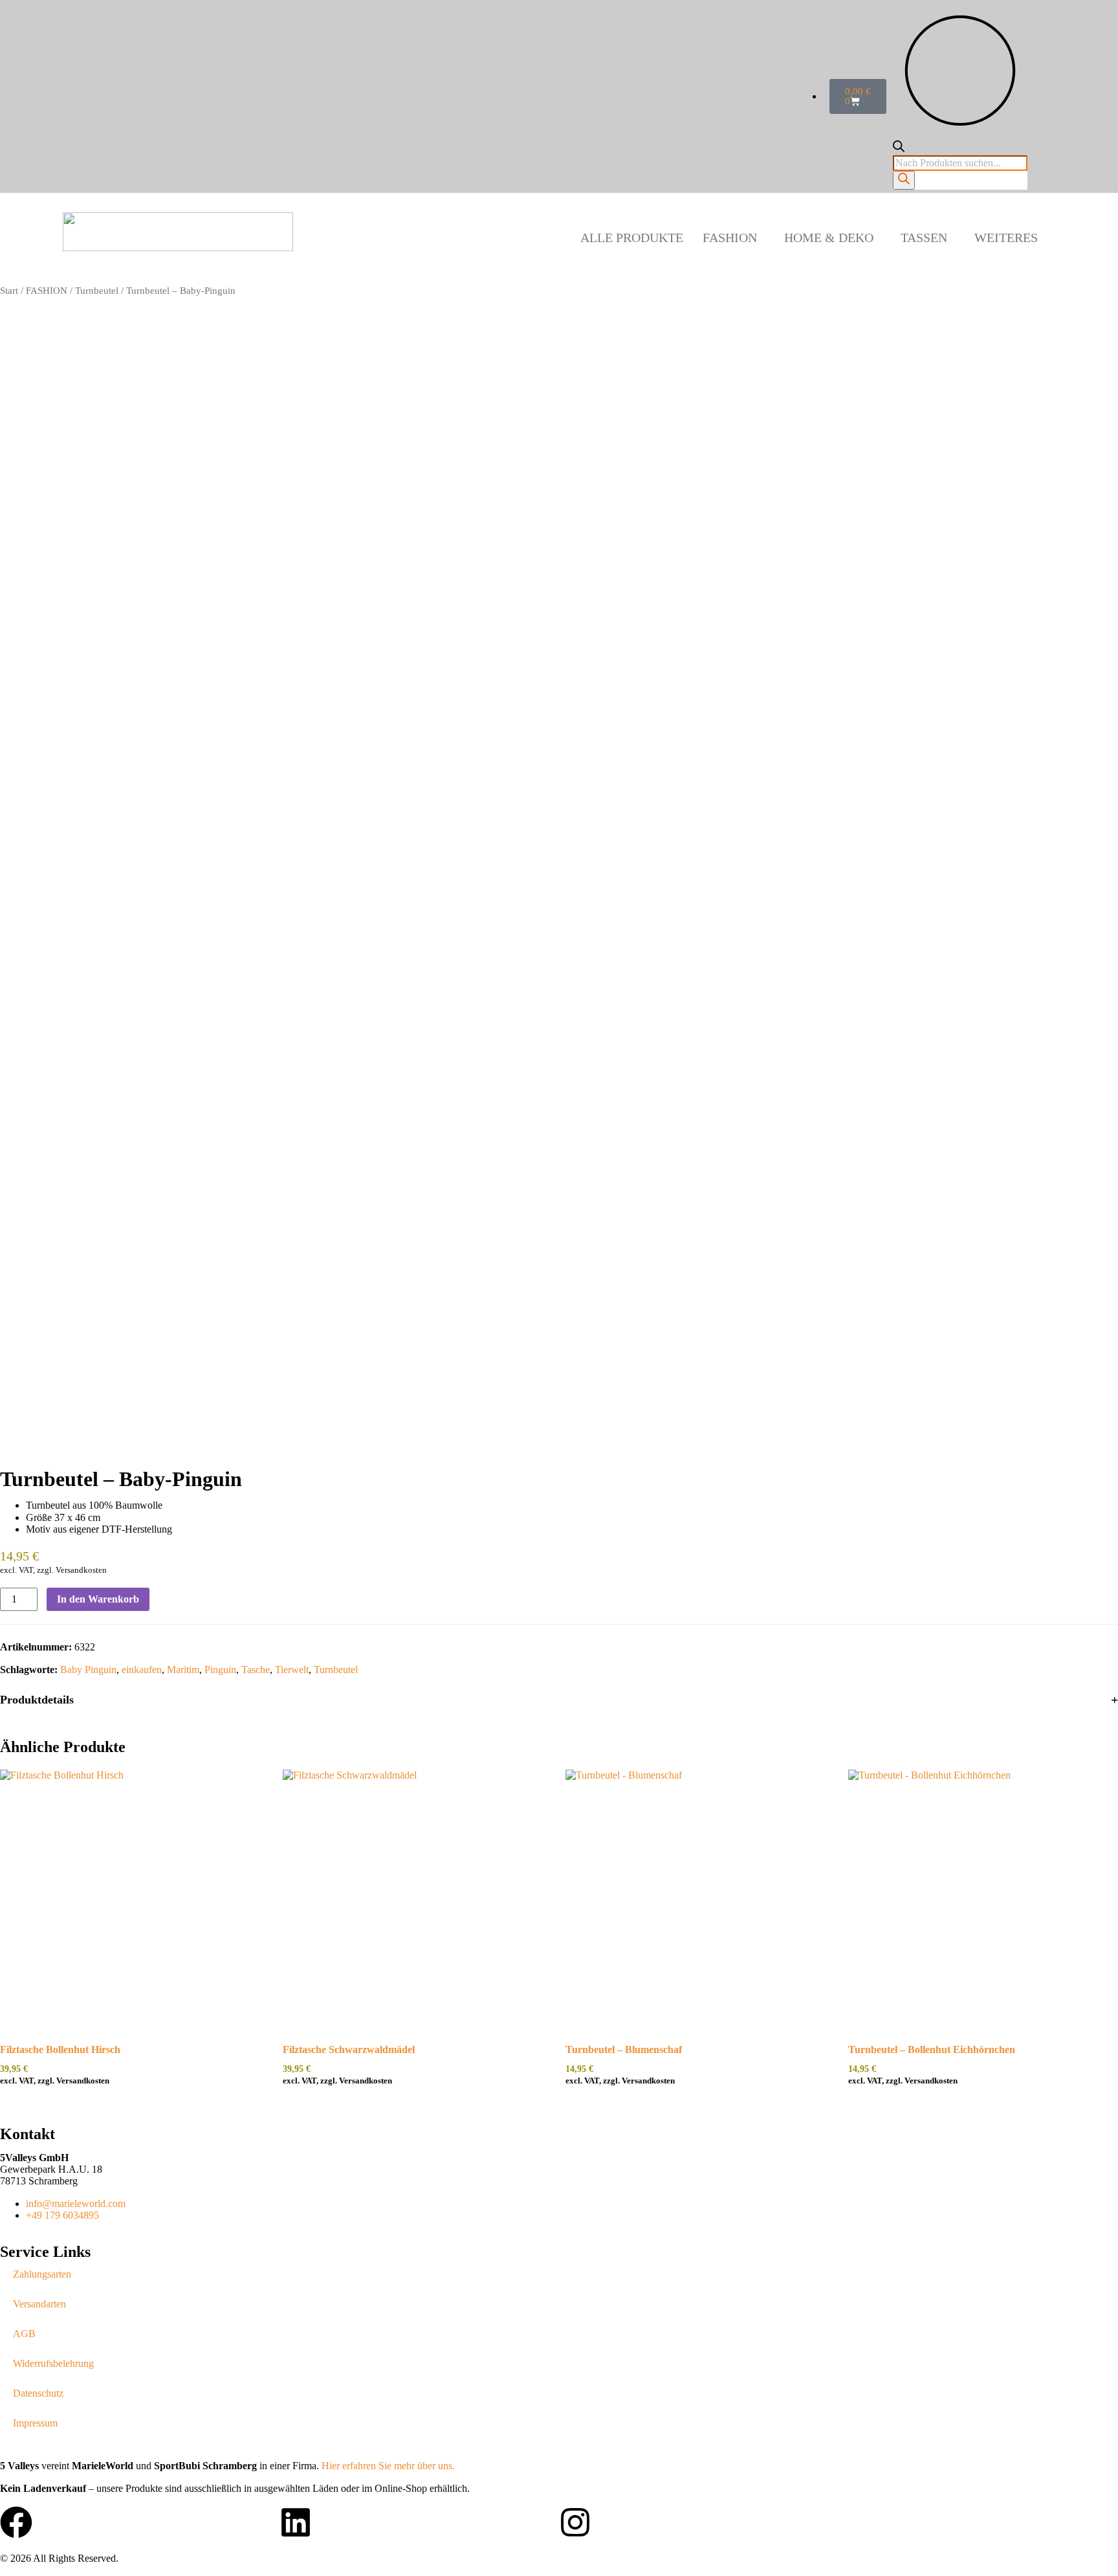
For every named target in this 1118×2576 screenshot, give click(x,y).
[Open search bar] (899, 149)
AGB (24, 2334)
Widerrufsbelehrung (53, 2363)
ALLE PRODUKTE (632, 238)
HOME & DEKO (829, 238)
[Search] (904, 180)
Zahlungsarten (42, 2274)
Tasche (256, 1670)
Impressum (35, 2423)
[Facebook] (16, 2522)
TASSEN (924, 238)
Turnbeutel (97, 291)
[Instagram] (575, 2522)
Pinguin (220, 1670)
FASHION (730, 238)
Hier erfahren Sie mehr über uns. (388, 2466)
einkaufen (142, 1670)
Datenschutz (38, 2393)
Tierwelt (292, 1670)
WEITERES (1006, 238)
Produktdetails (37, 1700)
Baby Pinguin (88, 1670)
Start (9, 291)
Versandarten (39, 2304)
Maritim (183, 1670)
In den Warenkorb (98, 1599)
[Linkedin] (296, 2522)
